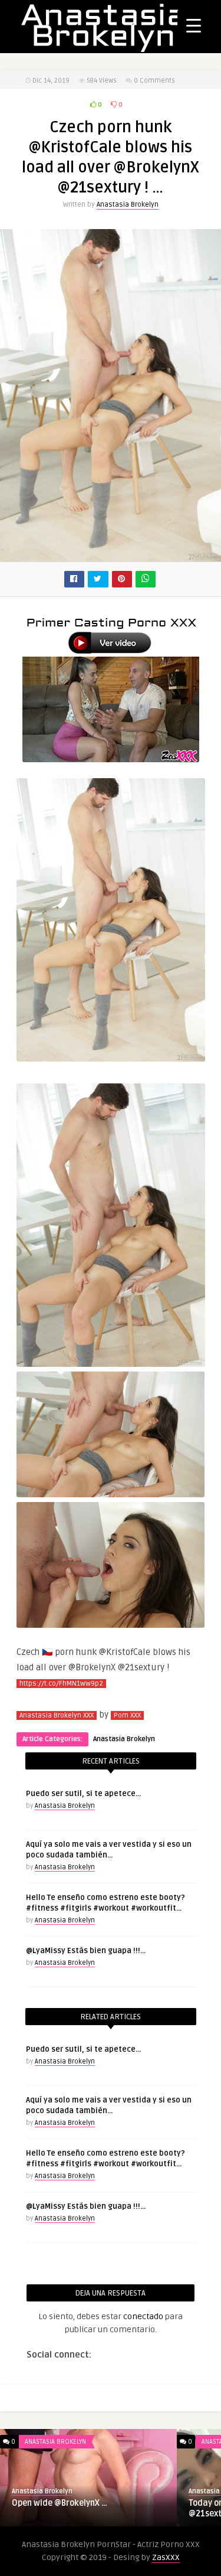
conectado (143, 2317)
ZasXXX (166, 2557)
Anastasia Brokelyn (128, 205)
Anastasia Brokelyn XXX (57, 1715)
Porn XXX (127, 1715)
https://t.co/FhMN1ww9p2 (61, 1684)
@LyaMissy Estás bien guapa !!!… (86, 1951)
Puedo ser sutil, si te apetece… (83, 1794)
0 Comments (154, 81)
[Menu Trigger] (194, 25)
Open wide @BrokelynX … (60, 2503)
